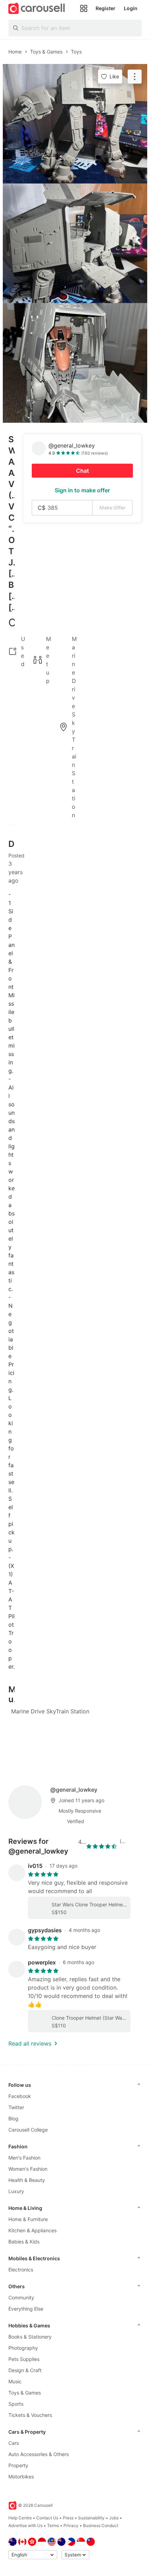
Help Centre (20, 2518)
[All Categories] (84, 8)
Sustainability (91, 2518)
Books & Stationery (30, 2337)
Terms (53, 2525)
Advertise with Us (25, 2525)
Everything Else (26, 2309)
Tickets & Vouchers (30, 2415)
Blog (13, 2118)
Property (18, 2465)
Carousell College (28, 2130)
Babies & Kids (24, 2242)
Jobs (114, 2518)
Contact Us (47, 2518)
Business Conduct (101, 2525)
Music (15, 2381)
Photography (23, 2348)
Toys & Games (25, 2393)
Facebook (20, 2096)
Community (21, 2297)
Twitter (16, 2107)
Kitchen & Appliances (32, 2230)
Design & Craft (25, 2370)
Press (68, 2518)
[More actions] (135, 77)
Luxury (16, 2191)
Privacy (71, 2525)
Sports (16, 2404)
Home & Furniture (28, 2219)
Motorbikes (21, 2477)
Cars (14, 2443)
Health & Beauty (27, 2180)
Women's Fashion (28, 2169)
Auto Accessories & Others (39, 2454)
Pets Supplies (24, 2359)
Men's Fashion (24, 2158)
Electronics (21, 2270)
